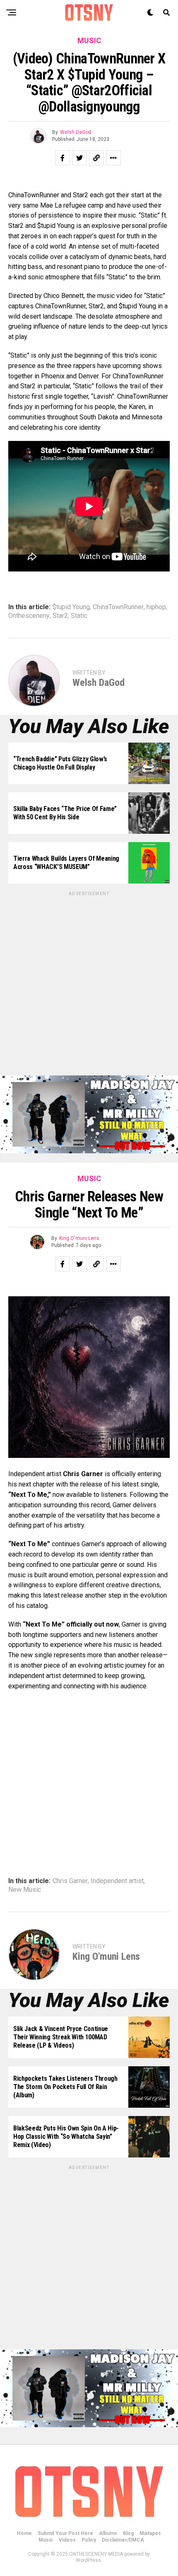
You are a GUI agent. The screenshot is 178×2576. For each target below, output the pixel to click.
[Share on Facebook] (63, 158)
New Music (25, 1890)
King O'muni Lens (79, 1238)
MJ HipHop (73, 2528)
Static (79, 616)
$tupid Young (71, 607)
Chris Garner (70, 1881)
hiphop (156, 607)
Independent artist (117, 1881)
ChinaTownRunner (118, 607)
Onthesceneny (29, 616)
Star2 (60, 616)
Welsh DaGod (76, 132)
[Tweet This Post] (79, 158)
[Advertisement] (89, 986)
